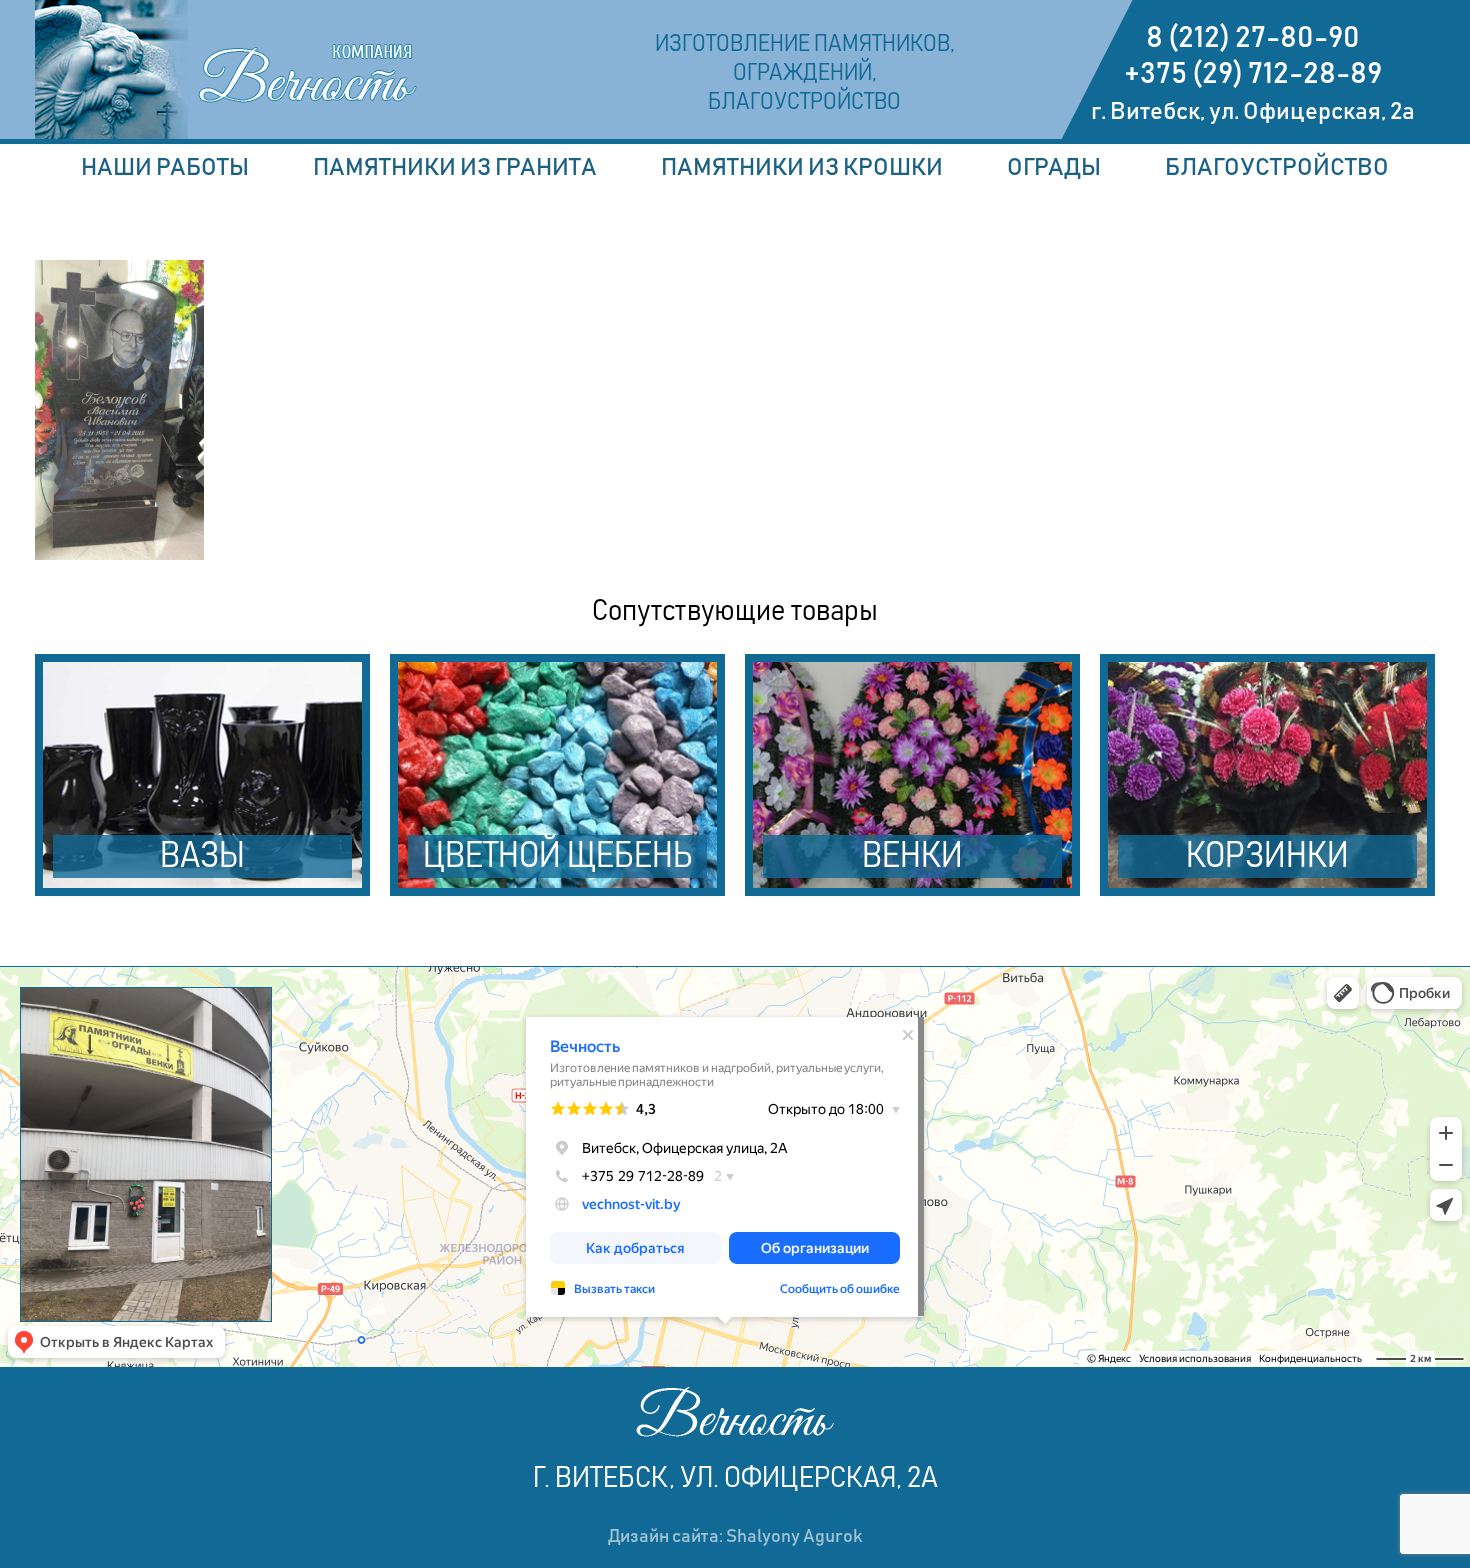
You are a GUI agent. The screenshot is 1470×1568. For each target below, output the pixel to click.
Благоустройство (1277, 168)
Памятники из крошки (802, 168)
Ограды (1054, 168)
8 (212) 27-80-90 (1253, 38)
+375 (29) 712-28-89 (1253, 74)
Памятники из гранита (455, 168)
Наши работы (165, 168)
